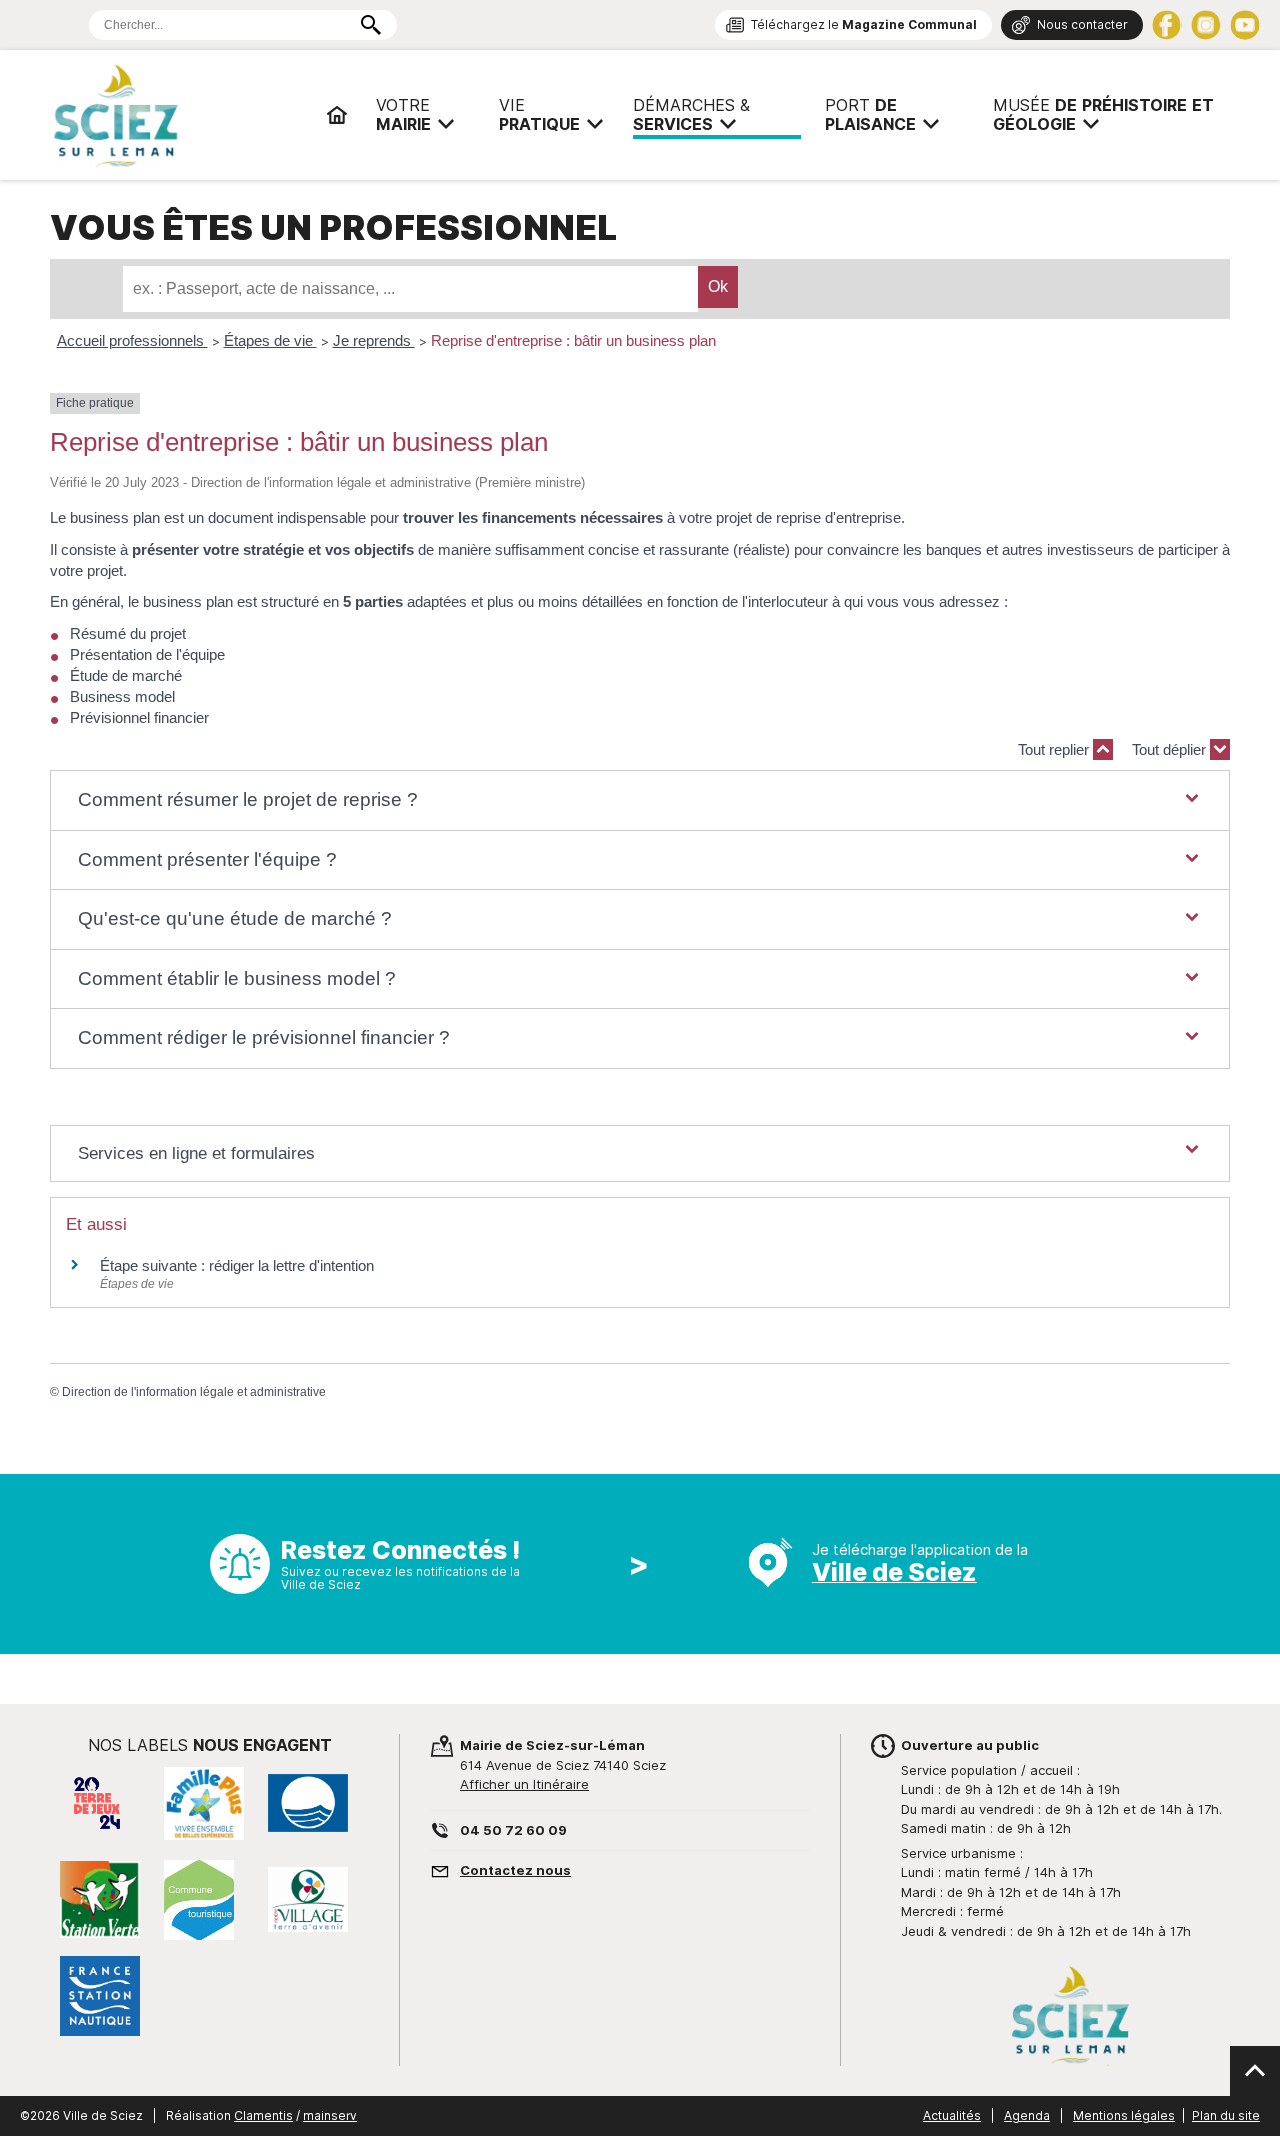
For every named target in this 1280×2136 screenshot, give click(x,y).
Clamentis (263, 2115)
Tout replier (1055, 749)
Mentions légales (1124, 2115)
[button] (640, 800)
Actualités (952, 2115)
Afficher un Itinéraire (524, 1784)
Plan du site (1226, 2115)
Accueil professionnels (132, 340)
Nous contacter (1082, 24)
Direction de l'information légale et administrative (194, 1392)
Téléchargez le (864, 24)
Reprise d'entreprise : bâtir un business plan (573, 340)
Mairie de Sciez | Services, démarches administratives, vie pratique (180, 115)
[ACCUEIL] (337, 115)
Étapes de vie (270, 340)
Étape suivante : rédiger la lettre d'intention (237, 1265)
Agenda (1027, 2115)
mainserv (330, 2115)
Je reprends (374, 340)
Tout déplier (1171, 749)
